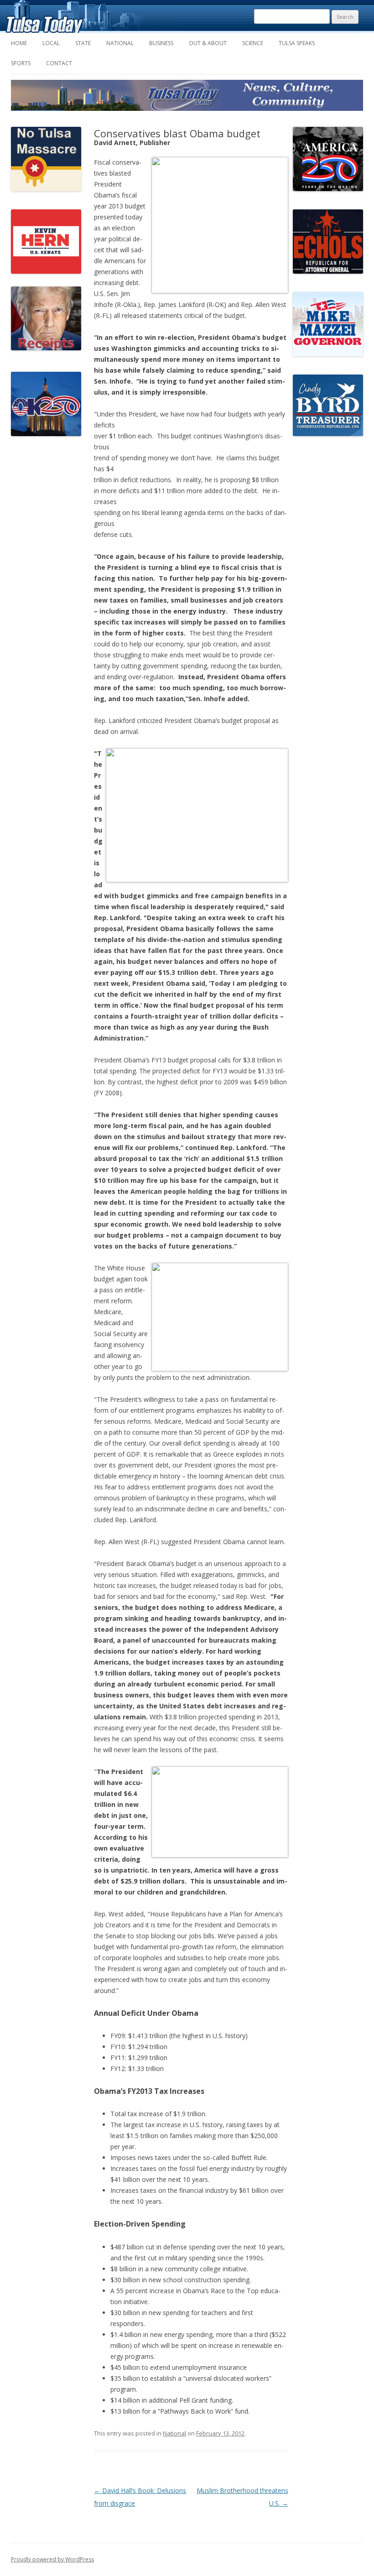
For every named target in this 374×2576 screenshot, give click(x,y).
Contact (59, 63)
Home (19, 43)
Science (253, 43)
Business (161, 43)
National (120, 43)
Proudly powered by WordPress (52, 2559)
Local (51, 43)
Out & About (208, 43)
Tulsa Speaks (297, 43)
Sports (21, 63)
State (83, 43)
